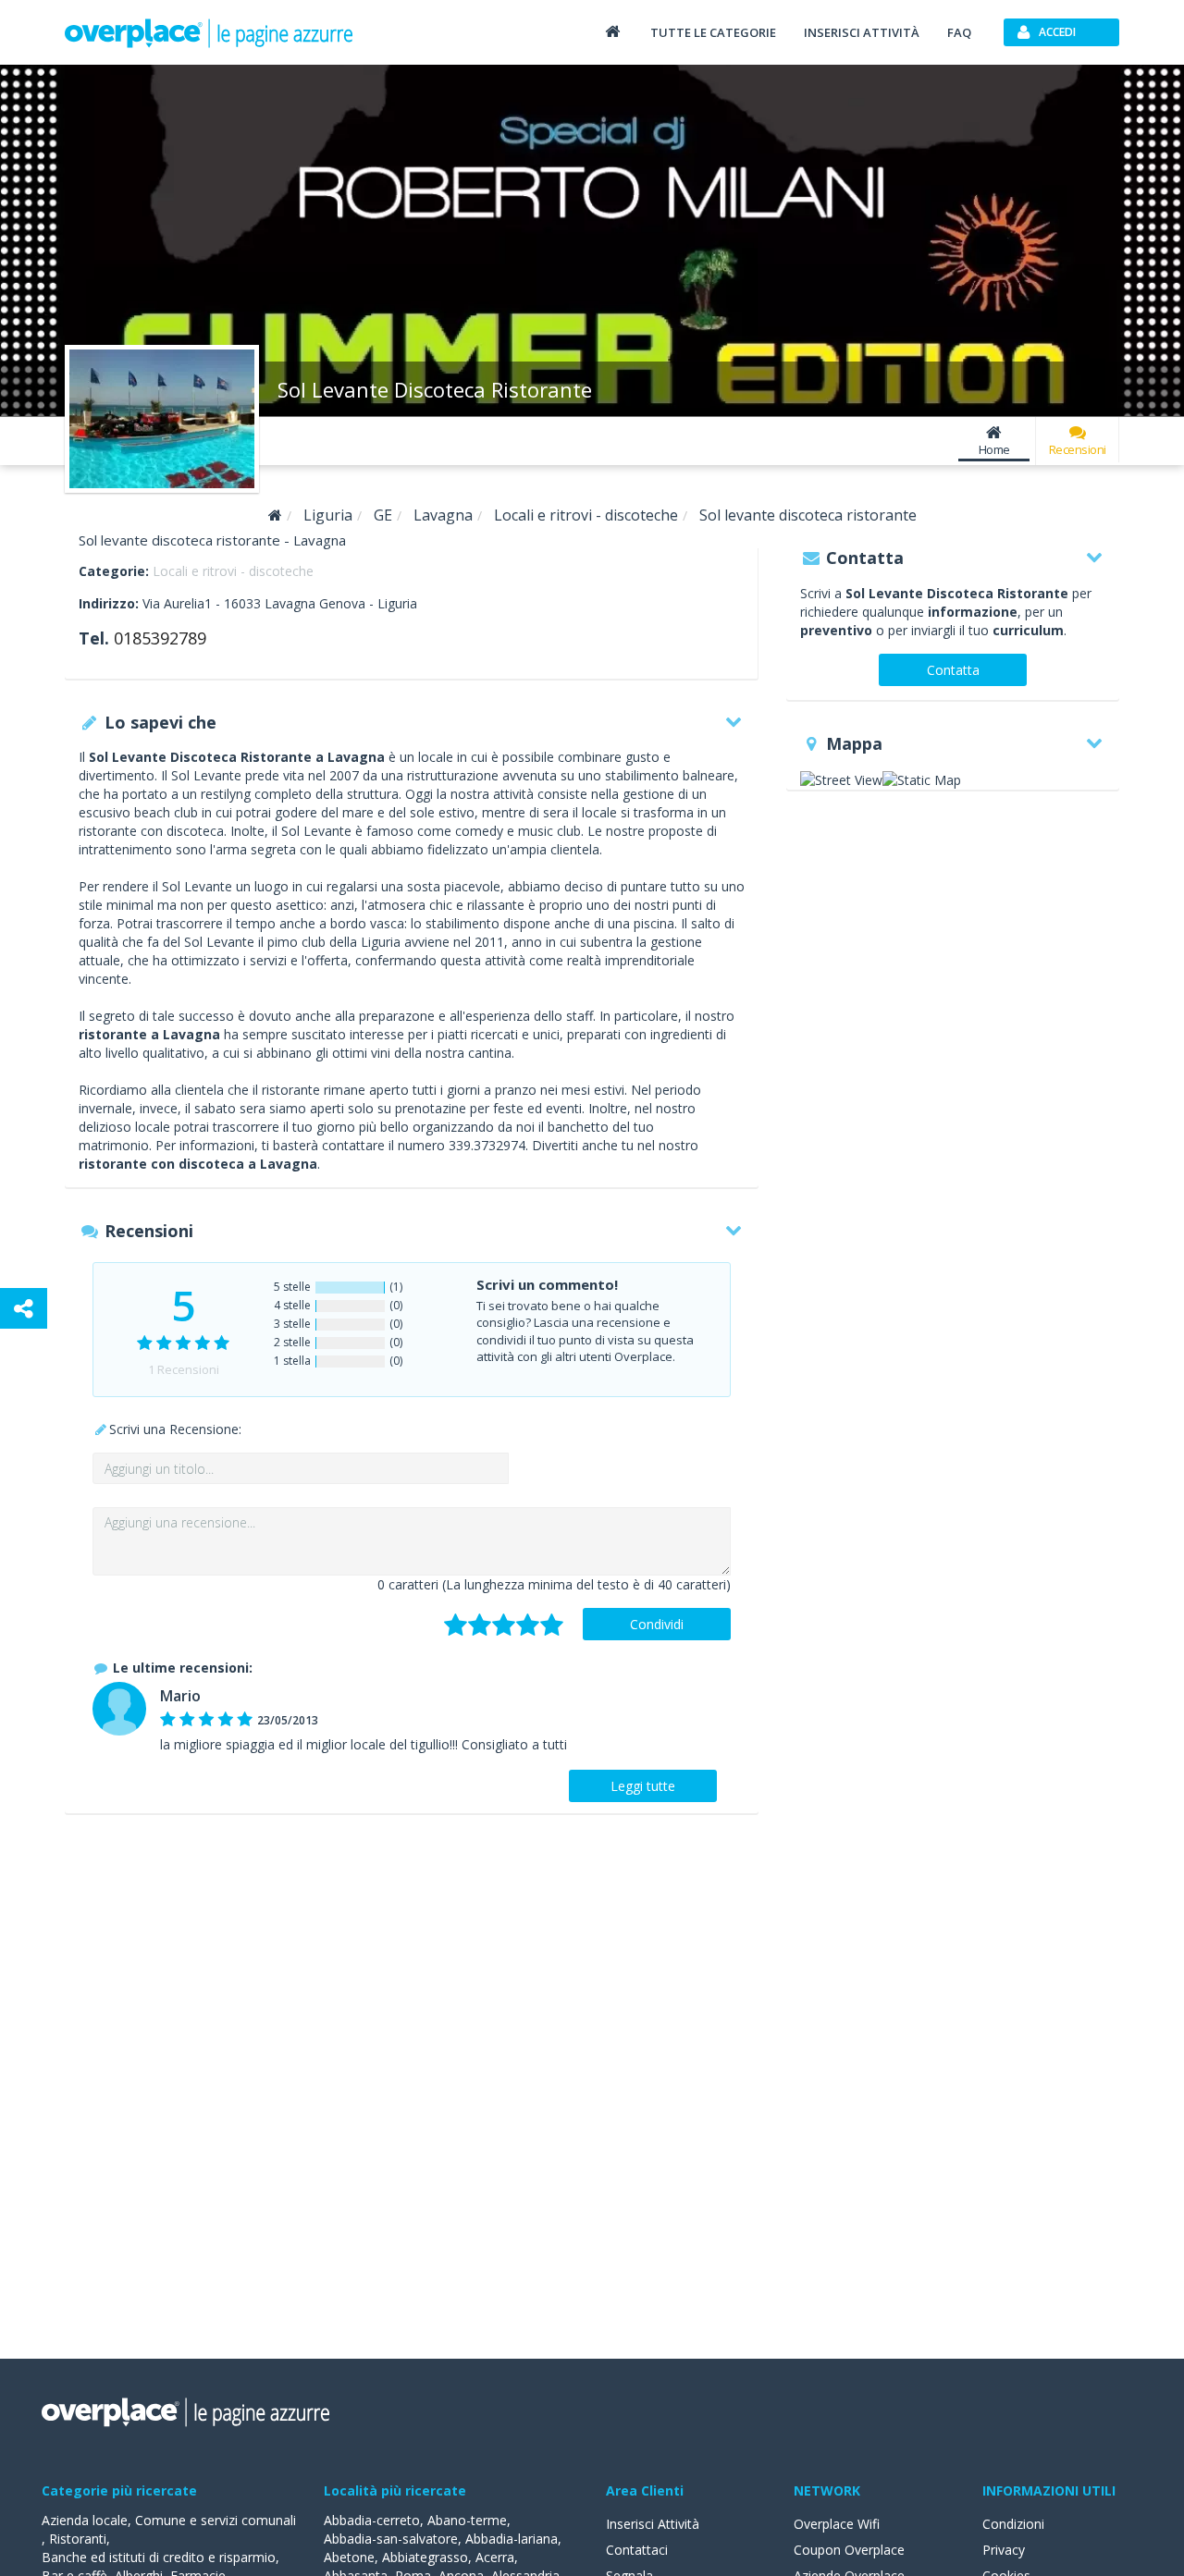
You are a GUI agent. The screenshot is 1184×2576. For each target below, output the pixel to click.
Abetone (349, 2557)
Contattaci (637, 2550)
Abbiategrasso (425, 2557)
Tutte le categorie (713, 32)
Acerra (495, 2557)
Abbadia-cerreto (372, 2520)
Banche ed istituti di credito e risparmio (159, 2557)
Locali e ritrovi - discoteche (233, 571)
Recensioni (1078, 449)
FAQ (959, 32)
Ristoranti (78, 2539)
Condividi (657, 1624)
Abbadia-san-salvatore (391, 2539)
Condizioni (1013, 2524)
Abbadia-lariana (512, 2539)
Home (994, 449)
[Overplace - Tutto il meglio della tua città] (612, 31)
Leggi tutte (643, 1786)
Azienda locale (85, 2520)
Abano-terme (467, 2520)
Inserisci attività (862, 32)
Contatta (953, 670)
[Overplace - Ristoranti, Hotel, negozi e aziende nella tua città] (209, 32)
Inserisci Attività (653, 2524)
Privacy (1004, 2550)
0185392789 (160, 638)
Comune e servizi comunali (216, 2520)
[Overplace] (275, 515)
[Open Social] (24, 1308)
